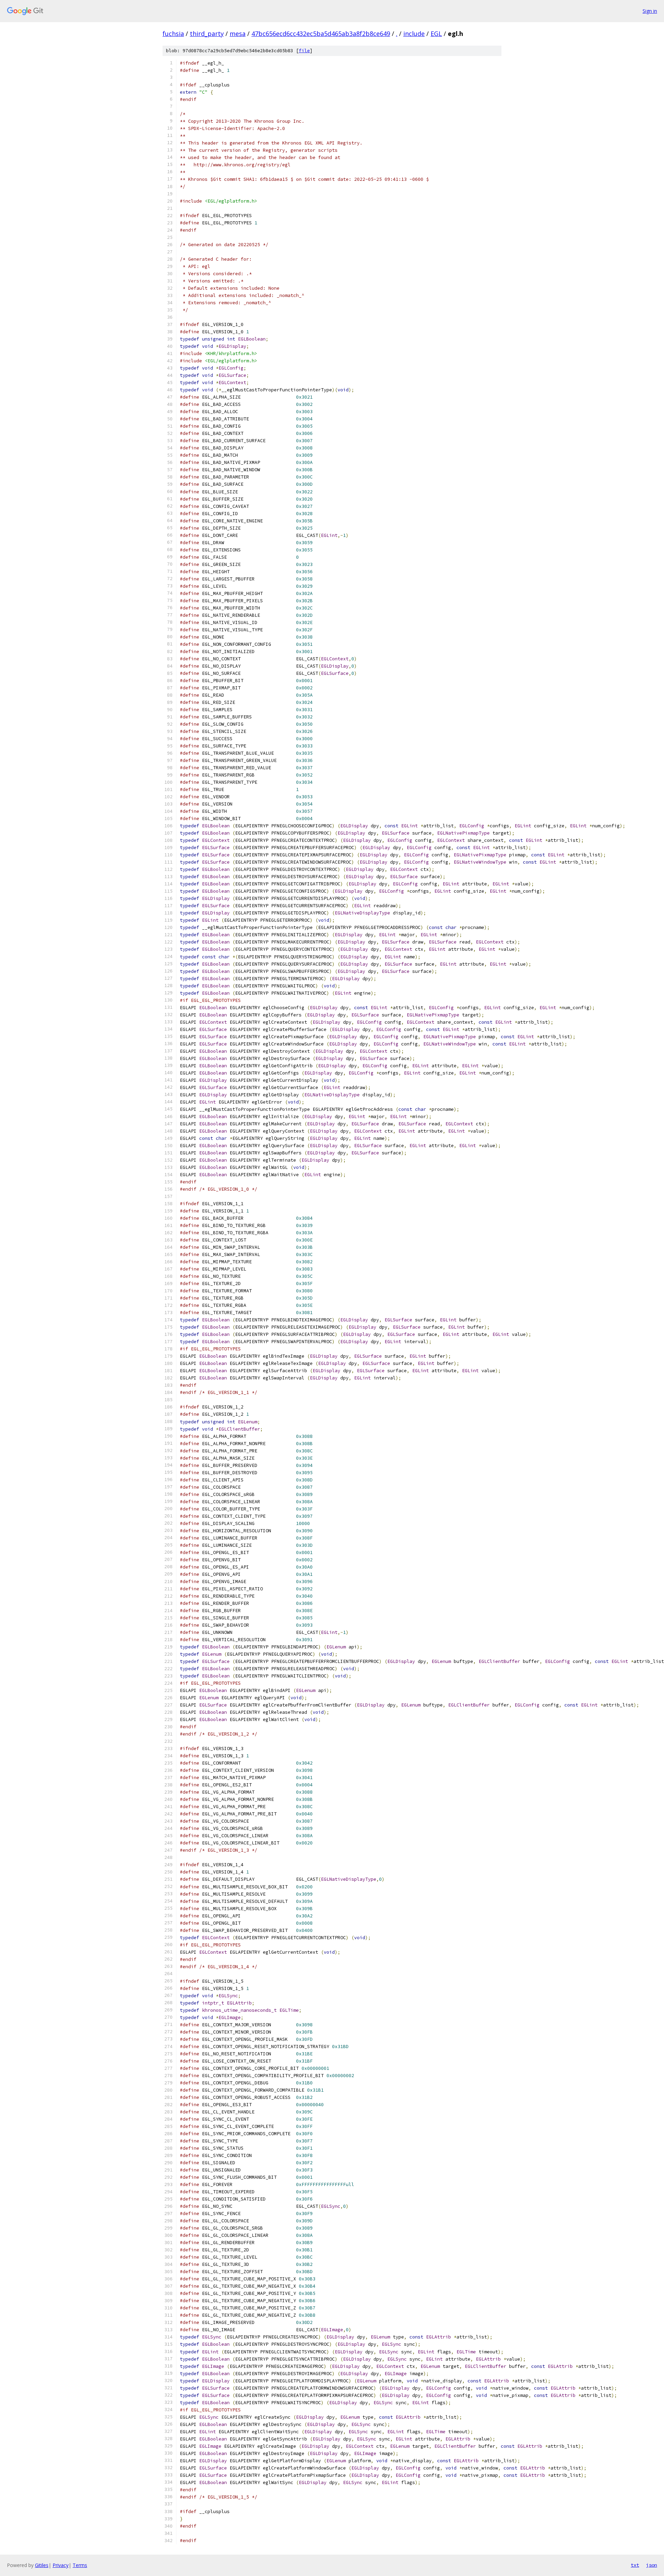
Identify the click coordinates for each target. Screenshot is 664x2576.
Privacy (61, 2565)
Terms (80, 2565)
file (304, 51)
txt (635, 2565)
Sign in (650, 11)
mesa (238, 34)
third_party (207, 34)
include (414, 34)
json (652, 2565)
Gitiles (42, 2565)
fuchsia (173, 34)
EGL (436, 34)
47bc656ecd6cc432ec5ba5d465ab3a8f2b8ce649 (321, 34)
